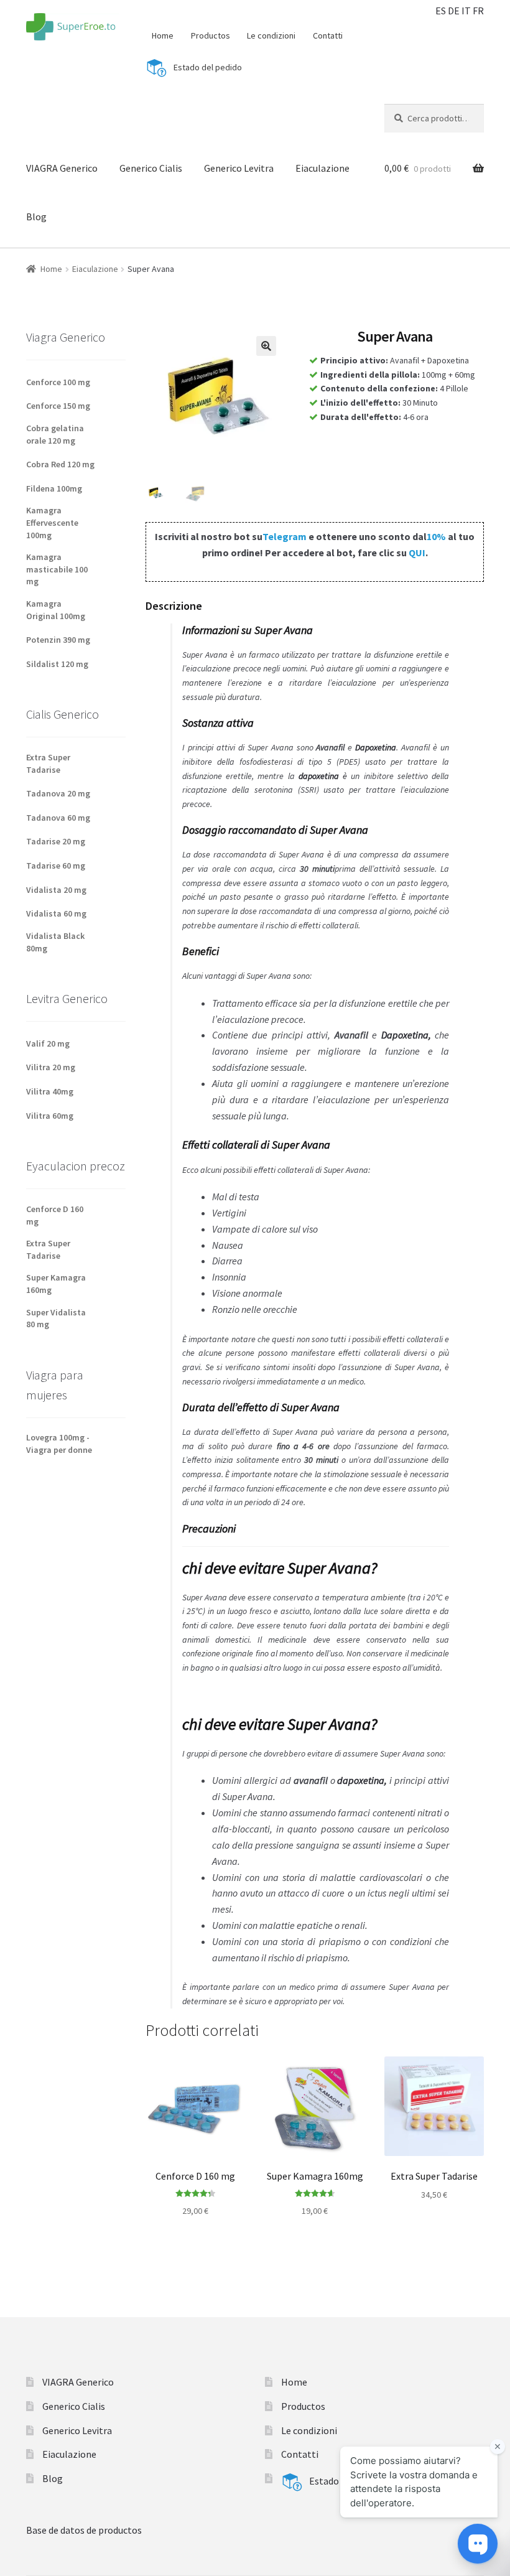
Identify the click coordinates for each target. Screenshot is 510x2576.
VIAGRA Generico (62, 168)
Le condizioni (271, 35)
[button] (266, 346)
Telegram (285, 536)
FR (478, 11)
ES (441, 11)
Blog (36, 217)
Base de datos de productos (84, 2530)
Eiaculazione (322, 168)
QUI (417, 553)
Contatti (328, 35)
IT (466, 11)
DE (454, 11)
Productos (211, 35)
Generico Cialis (151, 168)
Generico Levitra (239, 168)
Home (163, 35)
